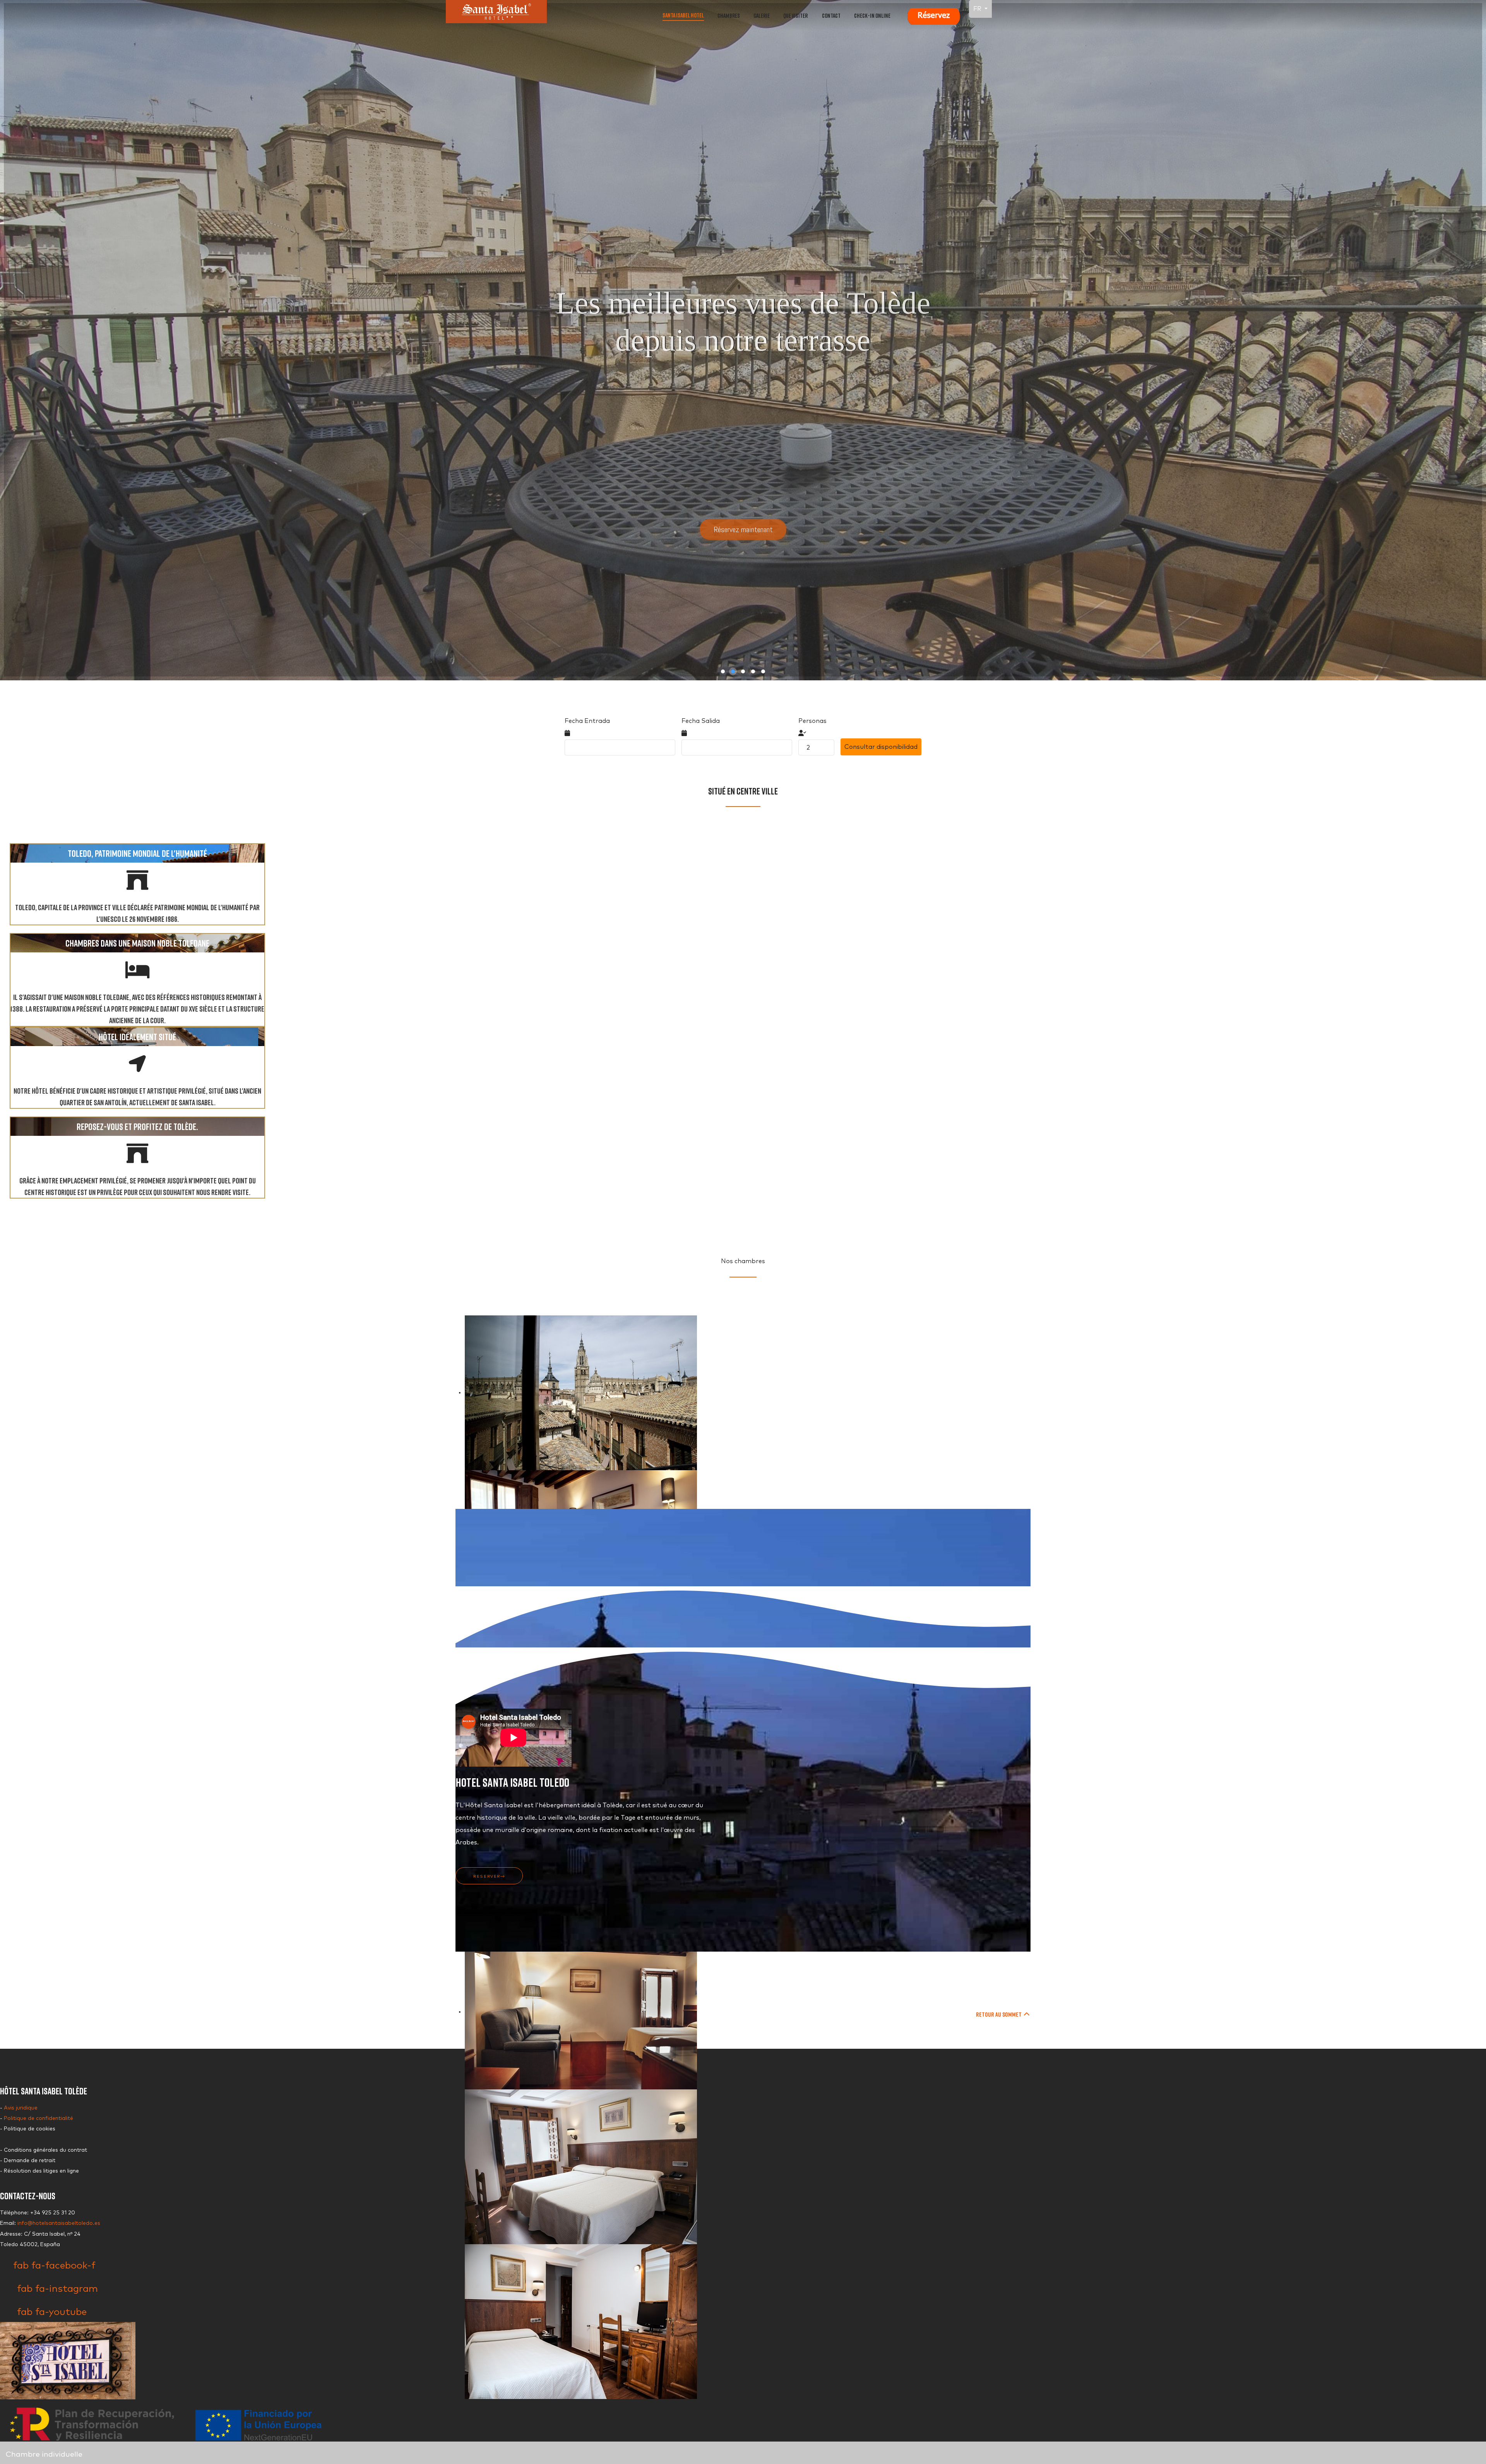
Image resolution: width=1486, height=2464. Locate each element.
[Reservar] (933, 15)
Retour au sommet (999, 2014)
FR (978, 9)
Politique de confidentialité (39, 2118)
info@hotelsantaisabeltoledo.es (59, 2223)
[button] (723, 671)
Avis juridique (21, 2108)
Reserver (487, 1877)
